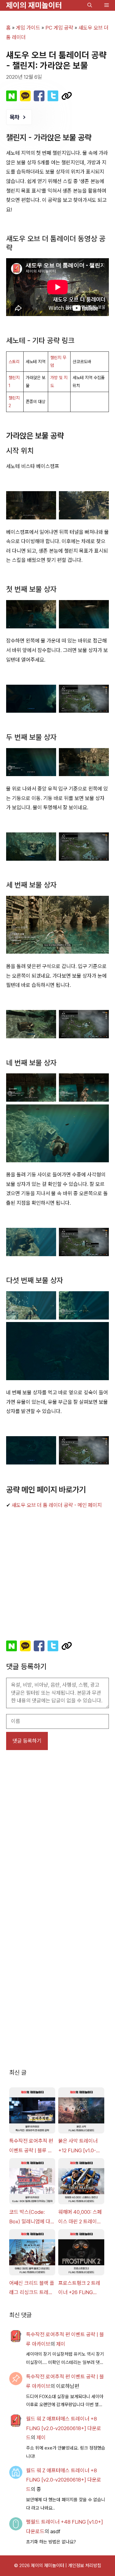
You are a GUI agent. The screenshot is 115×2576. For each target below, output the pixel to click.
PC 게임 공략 (59, 28)
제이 (61, 2344)
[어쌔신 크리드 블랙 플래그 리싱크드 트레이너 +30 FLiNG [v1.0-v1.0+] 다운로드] (32, 2254)
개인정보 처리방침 (85, 2566)
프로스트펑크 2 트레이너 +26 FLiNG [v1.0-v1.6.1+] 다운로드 (81, 2289)
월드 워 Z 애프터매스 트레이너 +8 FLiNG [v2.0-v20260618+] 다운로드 (64, 2428)
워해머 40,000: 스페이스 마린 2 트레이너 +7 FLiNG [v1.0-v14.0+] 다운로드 (80, 2217)
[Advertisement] (57, 1574)
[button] (90, 5)
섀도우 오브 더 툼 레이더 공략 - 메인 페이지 (57, 1505)
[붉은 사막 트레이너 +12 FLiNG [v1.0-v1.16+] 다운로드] (81, 2112)
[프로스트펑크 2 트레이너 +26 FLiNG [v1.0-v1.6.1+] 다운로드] (81, 2254)
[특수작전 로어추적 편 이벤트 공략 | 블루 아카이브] (32, 2112)
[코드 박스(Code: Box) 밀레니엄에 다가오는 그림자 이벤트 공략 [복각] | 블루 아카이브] (32, 2183)
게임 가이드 (28, 28)
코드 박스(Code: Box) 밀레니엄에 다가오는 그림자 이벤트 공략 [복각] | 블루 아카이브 (32, 2217)
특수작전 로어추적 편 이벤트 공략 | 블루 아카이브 (31, 2146)
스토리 (14, 362)
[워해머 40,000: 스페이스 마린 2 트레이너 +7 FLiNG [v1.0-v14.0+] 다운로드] (81, 2183)
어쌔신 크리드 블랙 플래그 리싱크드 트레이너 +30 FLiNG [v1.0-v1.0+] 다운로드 (32, 2289)
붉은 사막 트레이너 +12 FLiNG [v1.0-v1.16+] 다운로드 (78, 2146)
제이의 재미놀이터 (34, 5)
